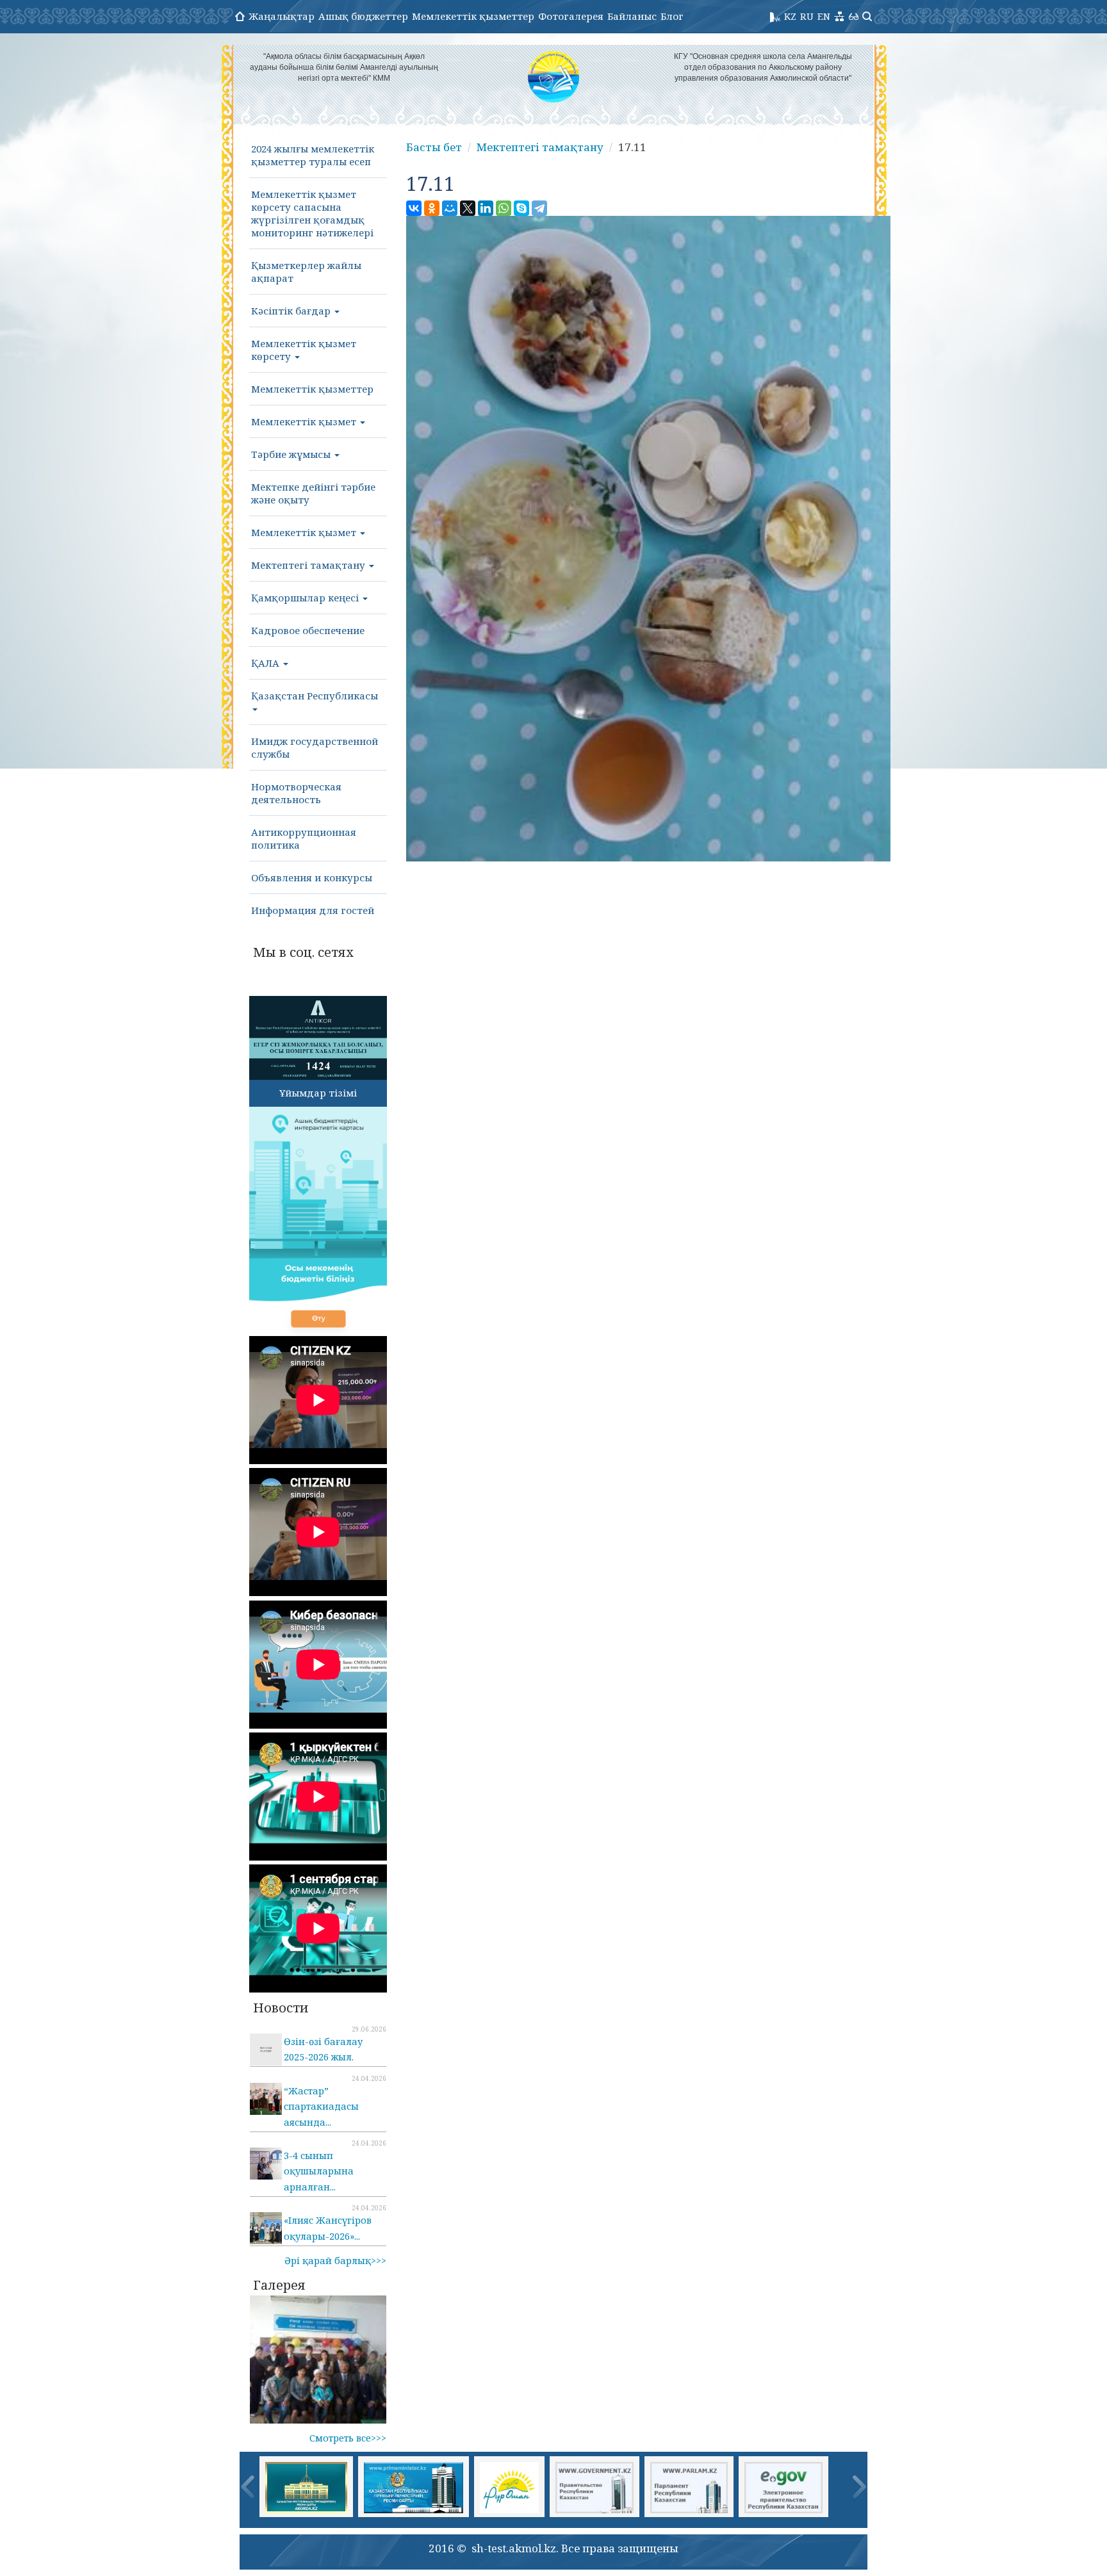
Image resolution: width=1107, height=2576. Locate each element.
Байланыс (632, 16)
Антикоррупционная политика (304, 838)
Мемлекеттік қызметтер (473, 16)
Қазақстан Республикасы (315, 696)
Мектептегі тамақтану (309, 565)
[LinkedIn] (486, 208)
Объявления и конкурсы (312, 877)
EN (824, 16)
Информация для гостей (313, 910)
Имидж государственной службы (315, 747)
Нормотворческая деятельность (296, 793)
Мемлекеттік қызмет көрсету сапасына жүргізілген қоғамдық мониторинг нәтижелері (312, 213)
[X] (468, 208)
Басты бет (434, 147)
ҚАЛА (266, 663)
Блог (672, 16)
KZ (790, 16)
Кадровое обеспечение (308, 630)
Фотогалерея (571, 16)
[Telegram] (539, 208)
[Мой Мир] (450, 208)
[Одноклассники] (432, 208)
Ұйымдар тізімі (318, 1093)
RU (807, 16)
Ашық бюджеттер (363, 16)
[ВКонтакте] (414, 208)
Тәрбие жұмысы (292, 454)
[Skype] (521, 208)
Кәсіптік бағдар (292, 311)
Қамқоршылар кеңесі (306, 598)
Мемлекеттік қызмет (305, 421)
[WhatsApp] (504, 208)
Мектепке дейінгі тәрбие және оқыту (313, 493)
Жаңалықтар (282, 16)
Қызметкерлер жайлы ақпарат (306, 272)
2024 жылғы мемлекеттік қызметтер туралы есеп (313, 155)
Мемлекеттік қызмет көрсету (304, 350)
